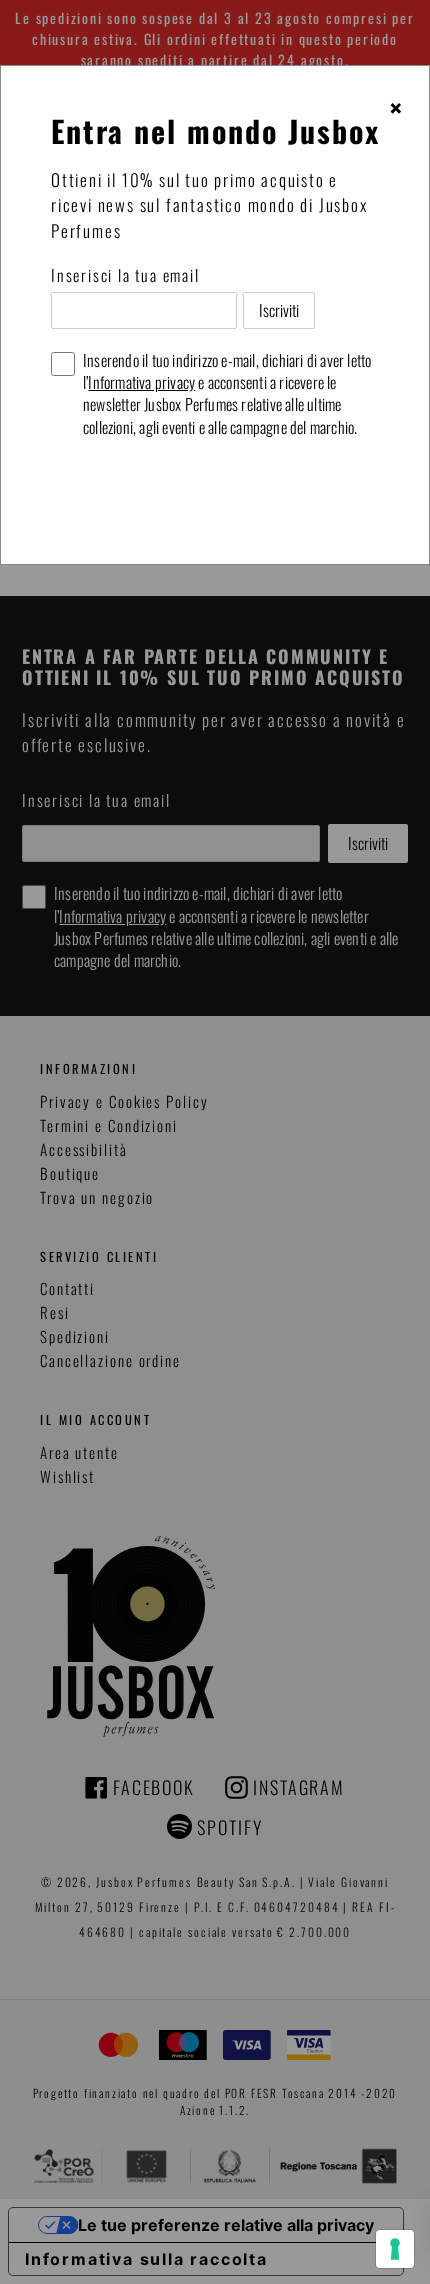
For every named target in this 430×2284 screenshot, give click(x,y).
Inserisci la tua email (125, 275)
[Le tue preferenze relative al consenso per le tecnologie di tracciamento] (395, 2249)
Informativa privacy (141, 382)
